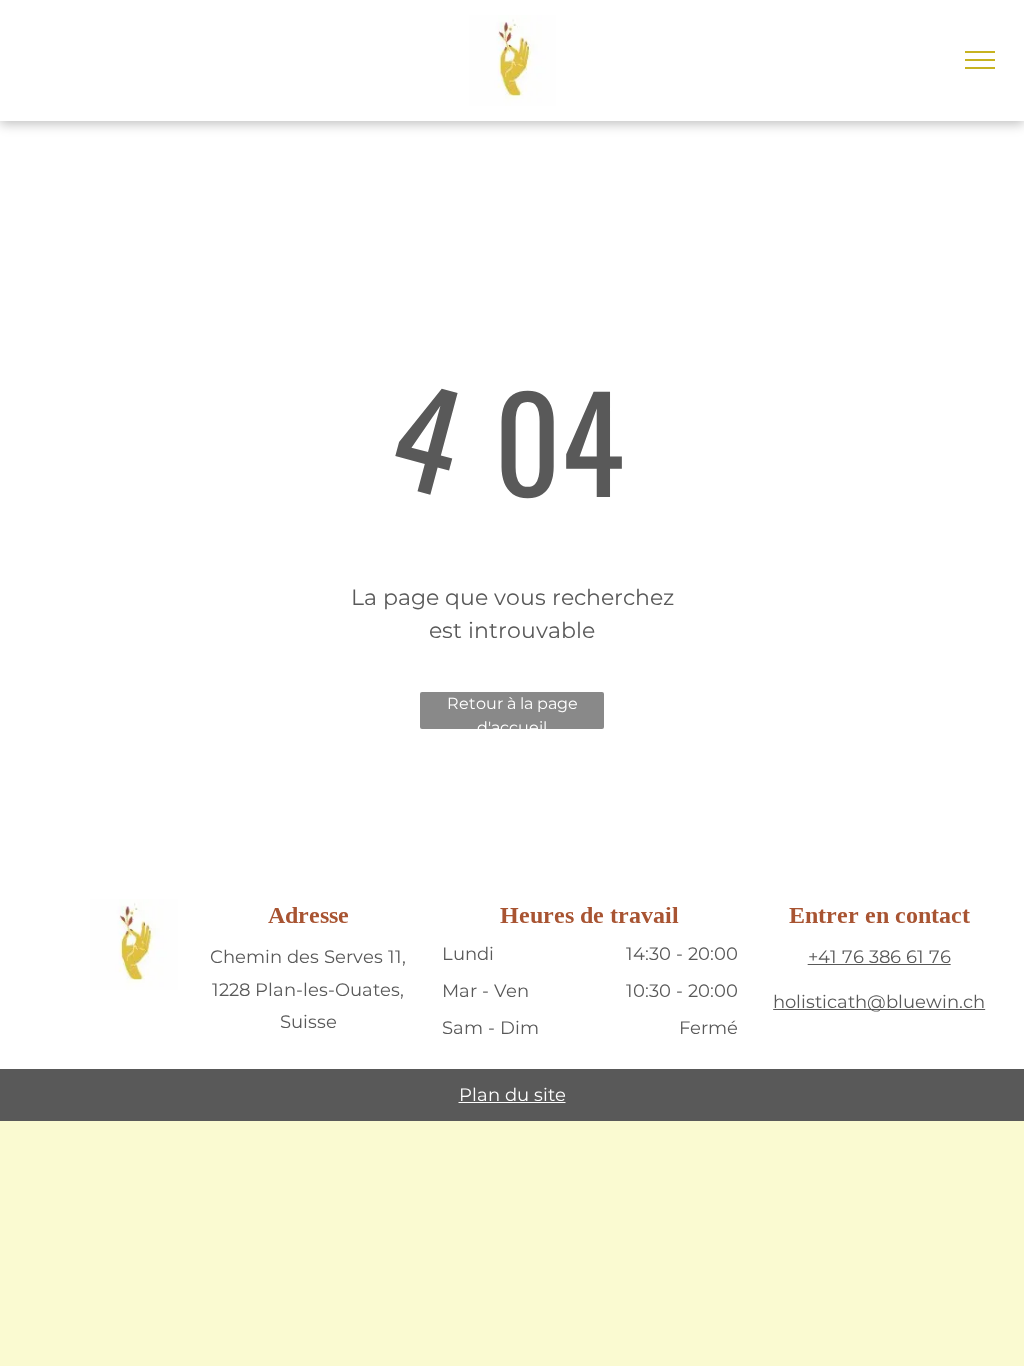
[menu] (980, 60)
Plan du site (512, 1095)
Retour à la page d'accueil (512, 711)
